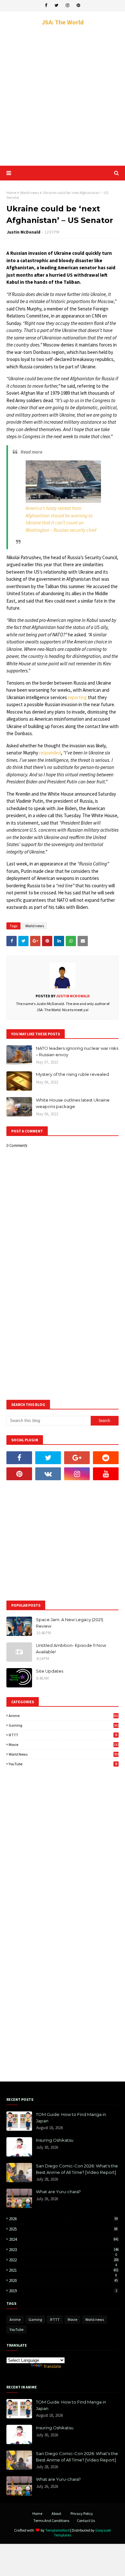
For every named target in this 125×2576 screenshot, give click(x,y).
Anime (64, 1716)
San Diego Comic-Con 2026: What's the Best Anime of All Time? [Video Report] (77, 2169)
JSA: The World (63, 22)
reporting (77, 697)
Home (11, 193)
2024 (64, 2239)
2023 (64, 2250)
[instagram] (67, 5)
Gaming (64, 1725)
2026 (63, 2219)
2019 (63, 2291)
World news (29, 193)
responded (50, 753)
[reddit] (106, 1458)
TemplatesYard (57, 2530)
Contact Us (86, 2521)
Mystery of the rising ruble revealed (72, 1074)
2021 (64, 2270)
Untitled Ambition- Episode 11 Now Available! (71, 1648)
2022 (64, 2260)
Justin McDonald (24, 232)
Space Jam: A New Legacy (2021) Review (70, 1623)
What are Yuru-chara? (58, 2192)
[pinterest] (78, 5)
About (56, 2513)
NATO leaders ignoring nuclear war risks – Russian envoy (77, 1051)
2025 (63, 2229)
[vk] (48, 1474)
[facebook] (46, 5)
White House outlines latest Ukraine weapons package (73, 1103)
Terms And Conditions (51, 2521)
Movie (64, 1745)
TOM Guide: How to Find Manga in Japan (71, 2118)
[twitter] (56, 5)
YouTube (63, 1764)
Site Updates (50, 1671)
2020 (63, 2281)
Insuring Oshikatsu (55, 2140)
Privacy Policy (82, 2513)
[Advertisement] (63, 96)
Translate (52, 2366)
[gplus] (77, 1458)
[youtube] (106, 1474)
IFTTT (63, 1735)
